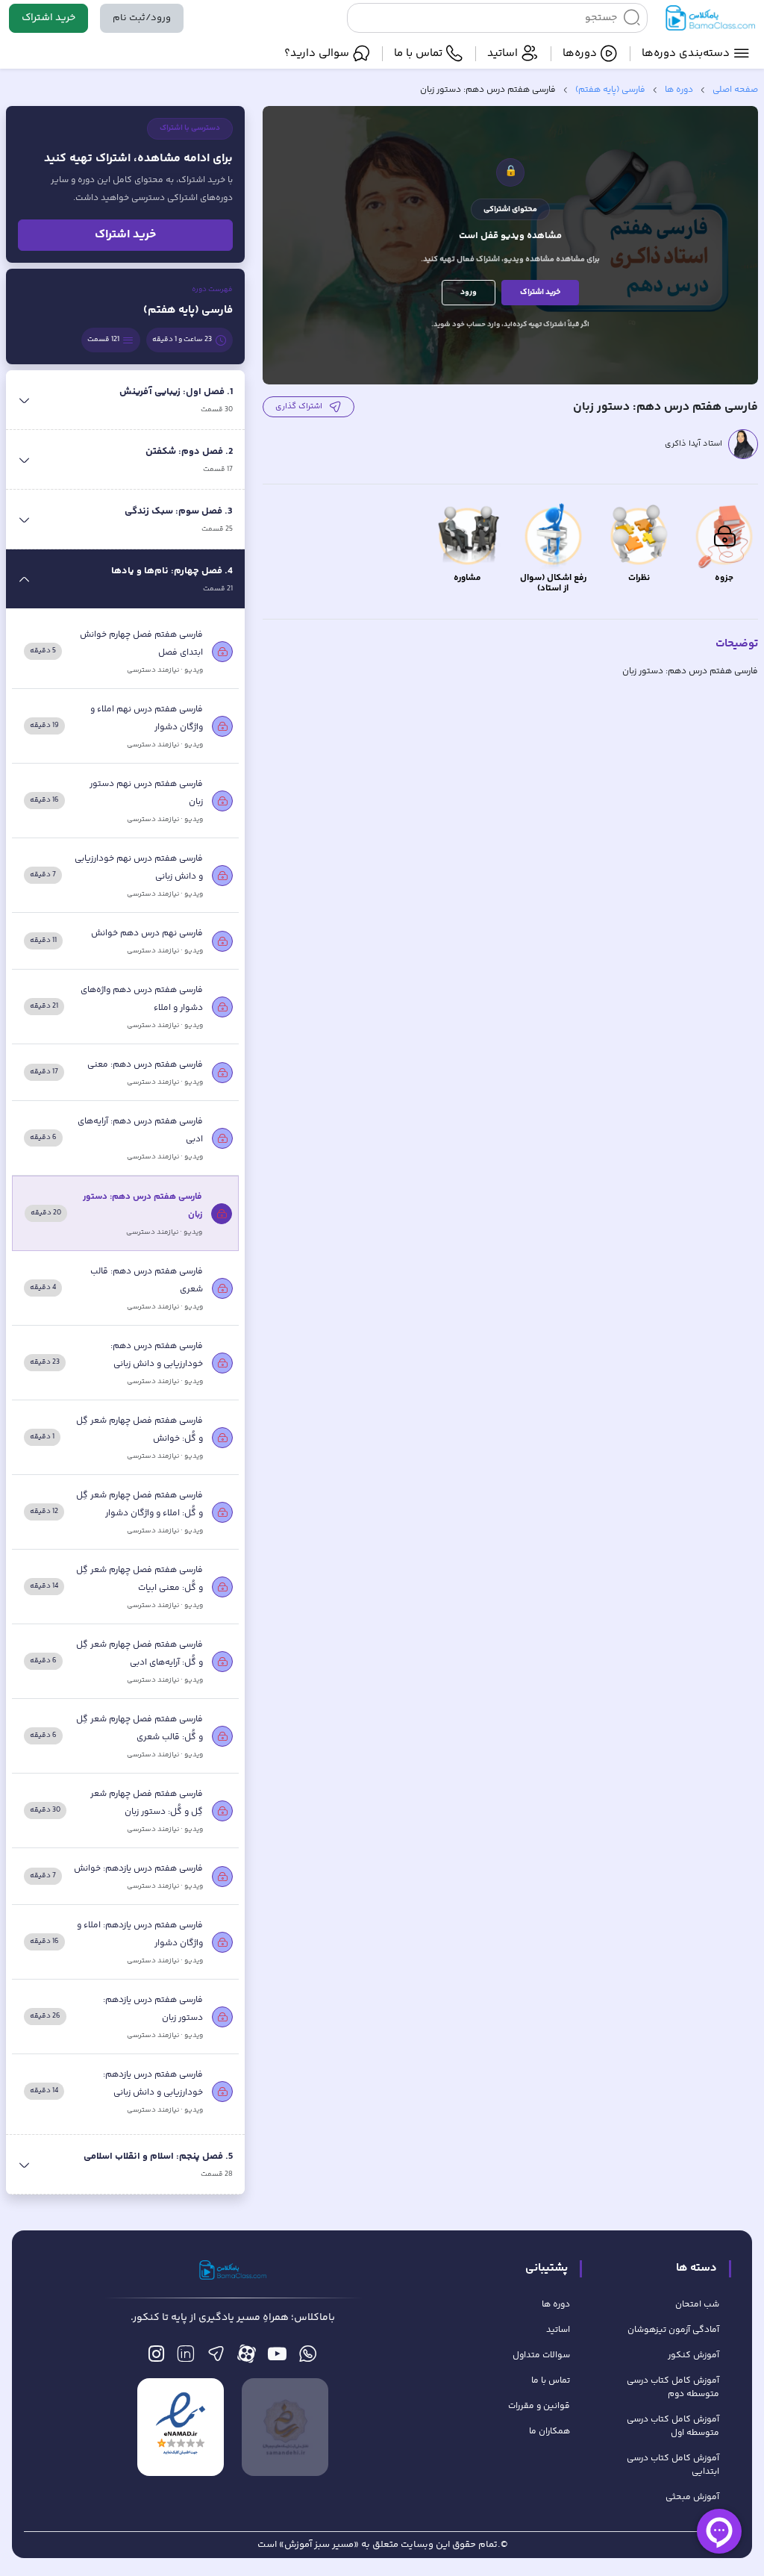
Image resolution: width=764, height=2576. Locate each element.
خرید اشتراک (48, 18)
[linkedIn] (185, 2358)
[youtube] (277, 2358)
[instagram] (156, 2358)
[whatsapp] (308, 2358)
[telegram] (216, 2358)
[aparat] (247, 2358)
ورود (469, 292)
